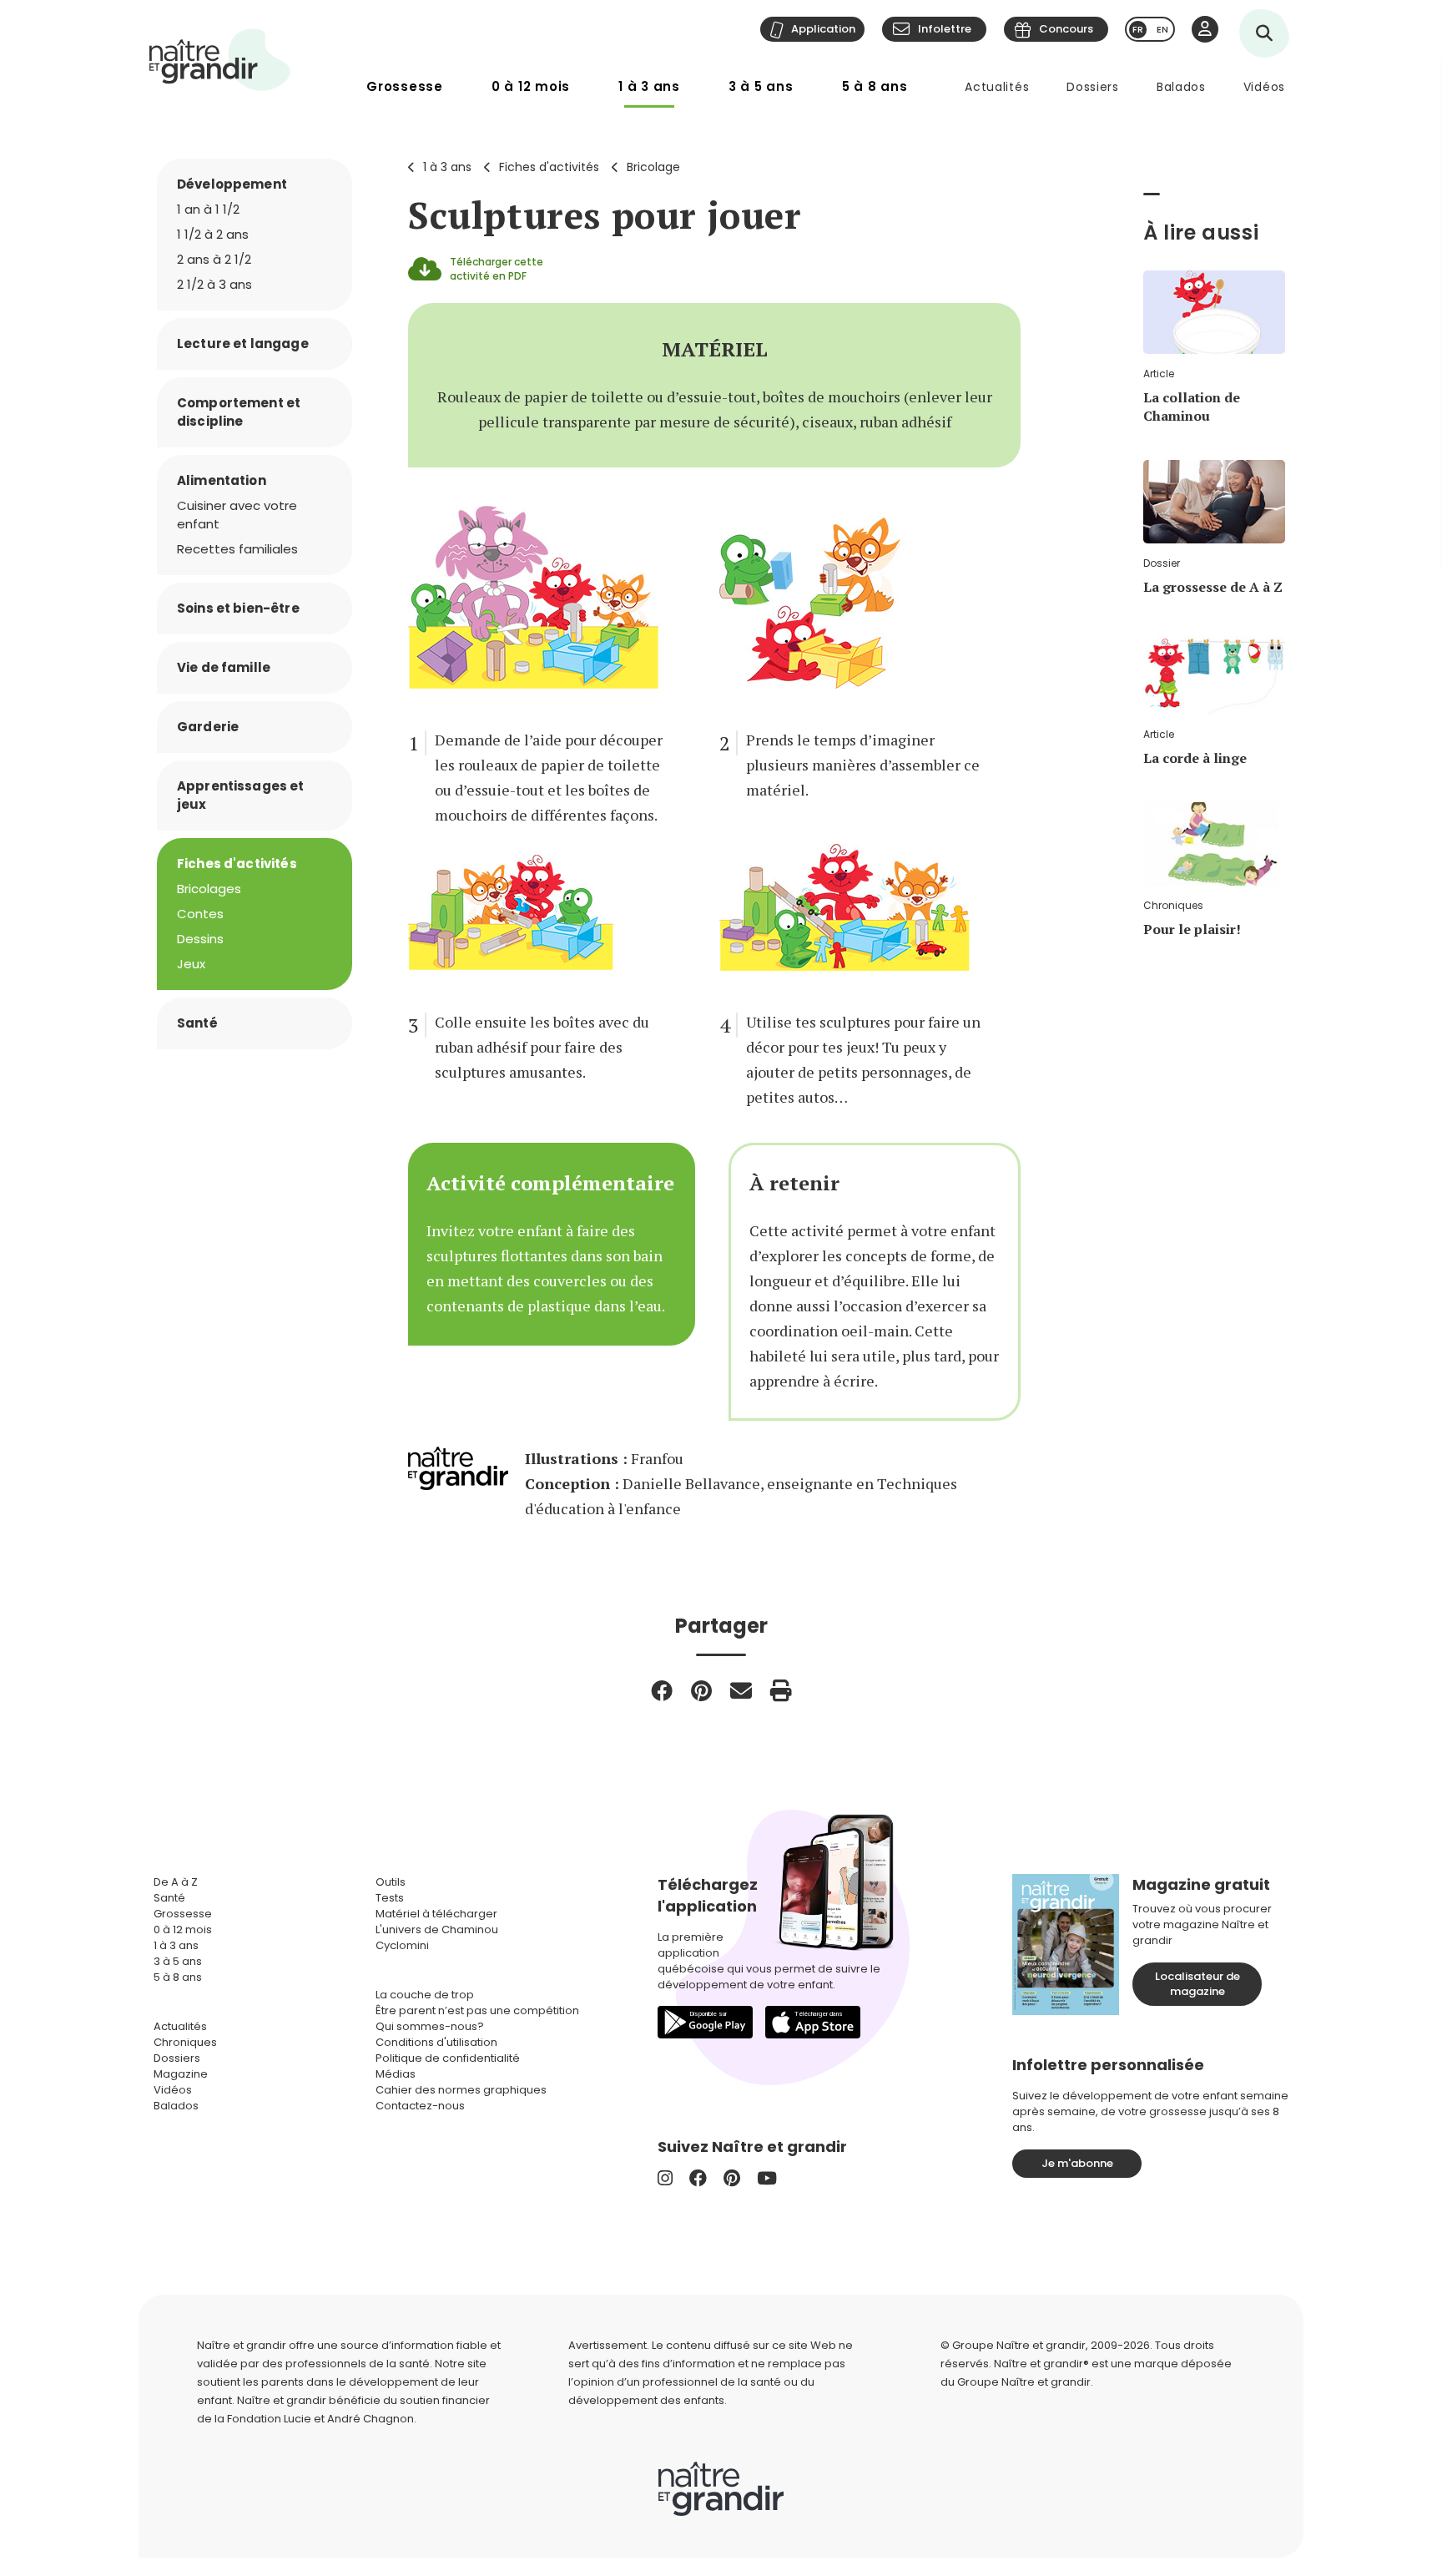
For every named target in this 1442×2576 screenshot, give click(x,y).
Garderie (208, 727)
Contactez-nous (420, 2106)
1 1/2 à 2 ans (213, 234)
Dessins (200, 939)
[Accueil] (220, 60)
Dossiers (1093, 87)
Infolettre (945, 29)
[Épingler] (701, 1690)
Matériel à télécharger (436, 1914)
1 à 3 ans (649, 86)
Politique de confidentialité (448, 2058)
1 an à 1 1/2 (208, 209)
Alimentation (222, 480)
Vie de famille (224, 667)
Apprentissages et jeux (241, 795)
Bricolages (209, 889)
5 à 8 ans (875, 86)
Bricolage (653, 167)
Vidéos (1264, 87)
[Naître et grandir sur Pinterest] (732, 2178)
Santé (197, 1023)
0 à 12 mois (531, 86)
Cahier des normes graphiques (461, 2090)
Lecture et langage (243, 343)
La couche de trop (425, 1995)
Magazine (181, 2074)
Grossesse (405, 86)
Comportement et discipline (239, 412)
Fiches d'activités (549, 167)
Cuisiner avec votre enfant (237, 515)
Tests (390, 1898)
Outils (391, 1882)
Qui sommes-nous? (430, 2026)
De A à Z (176, 1882)
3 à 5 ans (761, 86)
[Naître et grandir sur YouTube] (767, 2178)
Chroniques (185, 2042)
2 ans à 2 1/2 (214, 259)
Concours (1066, 29)
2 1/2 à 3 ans (214, 284)
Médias (396, 2074)
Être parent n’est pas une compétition (477, 2010)
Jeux (191, 964)
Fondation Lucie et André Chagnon (320, 2419)
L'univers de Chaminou (437, 1929)
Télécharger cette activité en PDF (497, 269)
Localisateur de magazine (1197, 1984)
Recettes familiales (237, 549)
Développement (232, 184)
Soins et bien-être (238, 608)
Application (823, 29)
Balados (1181, 87)
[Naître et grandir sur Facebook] (698, 2178)
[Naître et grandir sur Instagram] (665, 2178)
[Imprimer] (781, 1690)
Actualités (997, 87)
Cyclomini (402, 1945)
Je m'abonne (1077, 2163)
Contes (200, 914)
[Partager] (662, 1690)
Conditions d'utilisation (436, 2042)
